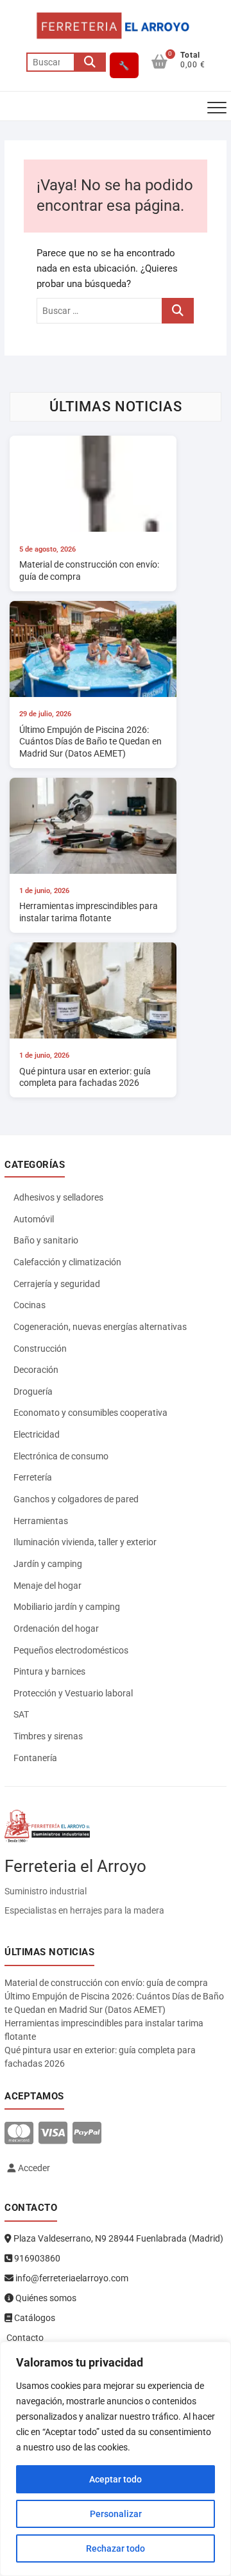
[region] (116, 2459)
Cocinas (30, 1305)
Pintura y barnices (49, 1671)
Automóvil (34, 1219)
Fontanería (35, 1758)
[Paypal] (87, 2134)
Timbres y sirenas (48, 1736)
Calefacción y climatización (67, 1262)
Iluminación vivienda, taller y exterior (85, 1542)
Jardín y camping (48, 1564)
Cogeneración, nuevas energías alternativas (100, 1327)
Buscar (90, 62)
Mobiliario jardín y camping (67, 1607)
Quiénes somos (45, 2298)
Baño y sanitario (46, 1240)
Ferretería (33, 1477)
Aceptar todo (116, 2479)
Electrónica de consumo (61, 1456)
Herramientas (41, 1521)
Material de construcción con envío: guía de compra (106, 1983)
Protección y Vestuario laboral (73, 1693)
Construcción (40, 1349)
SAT (21, 1714)
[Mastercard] (19, 2134)
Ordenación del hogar (56, 1628)
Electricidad (37, 1434)
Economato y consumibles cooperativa (90, 1413)
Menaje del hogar (47, 1586)
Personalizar (116, 2514)
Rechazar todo (116, 2548)
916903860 (36, 2258)
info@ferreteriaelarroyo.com (71, 2278)
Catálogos (34, 2318)
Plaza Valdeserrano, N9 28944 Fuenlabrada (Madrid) (117, 2238)
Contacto (24, 2338)
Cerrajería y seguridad (57, 1284)
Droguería (33, 1391)
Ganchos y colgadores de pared (76, 1499)
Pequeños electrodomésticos (71, 1650)
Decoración (36, 1370)
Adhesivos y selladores (58, 1197)
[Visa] (53, 2134)
